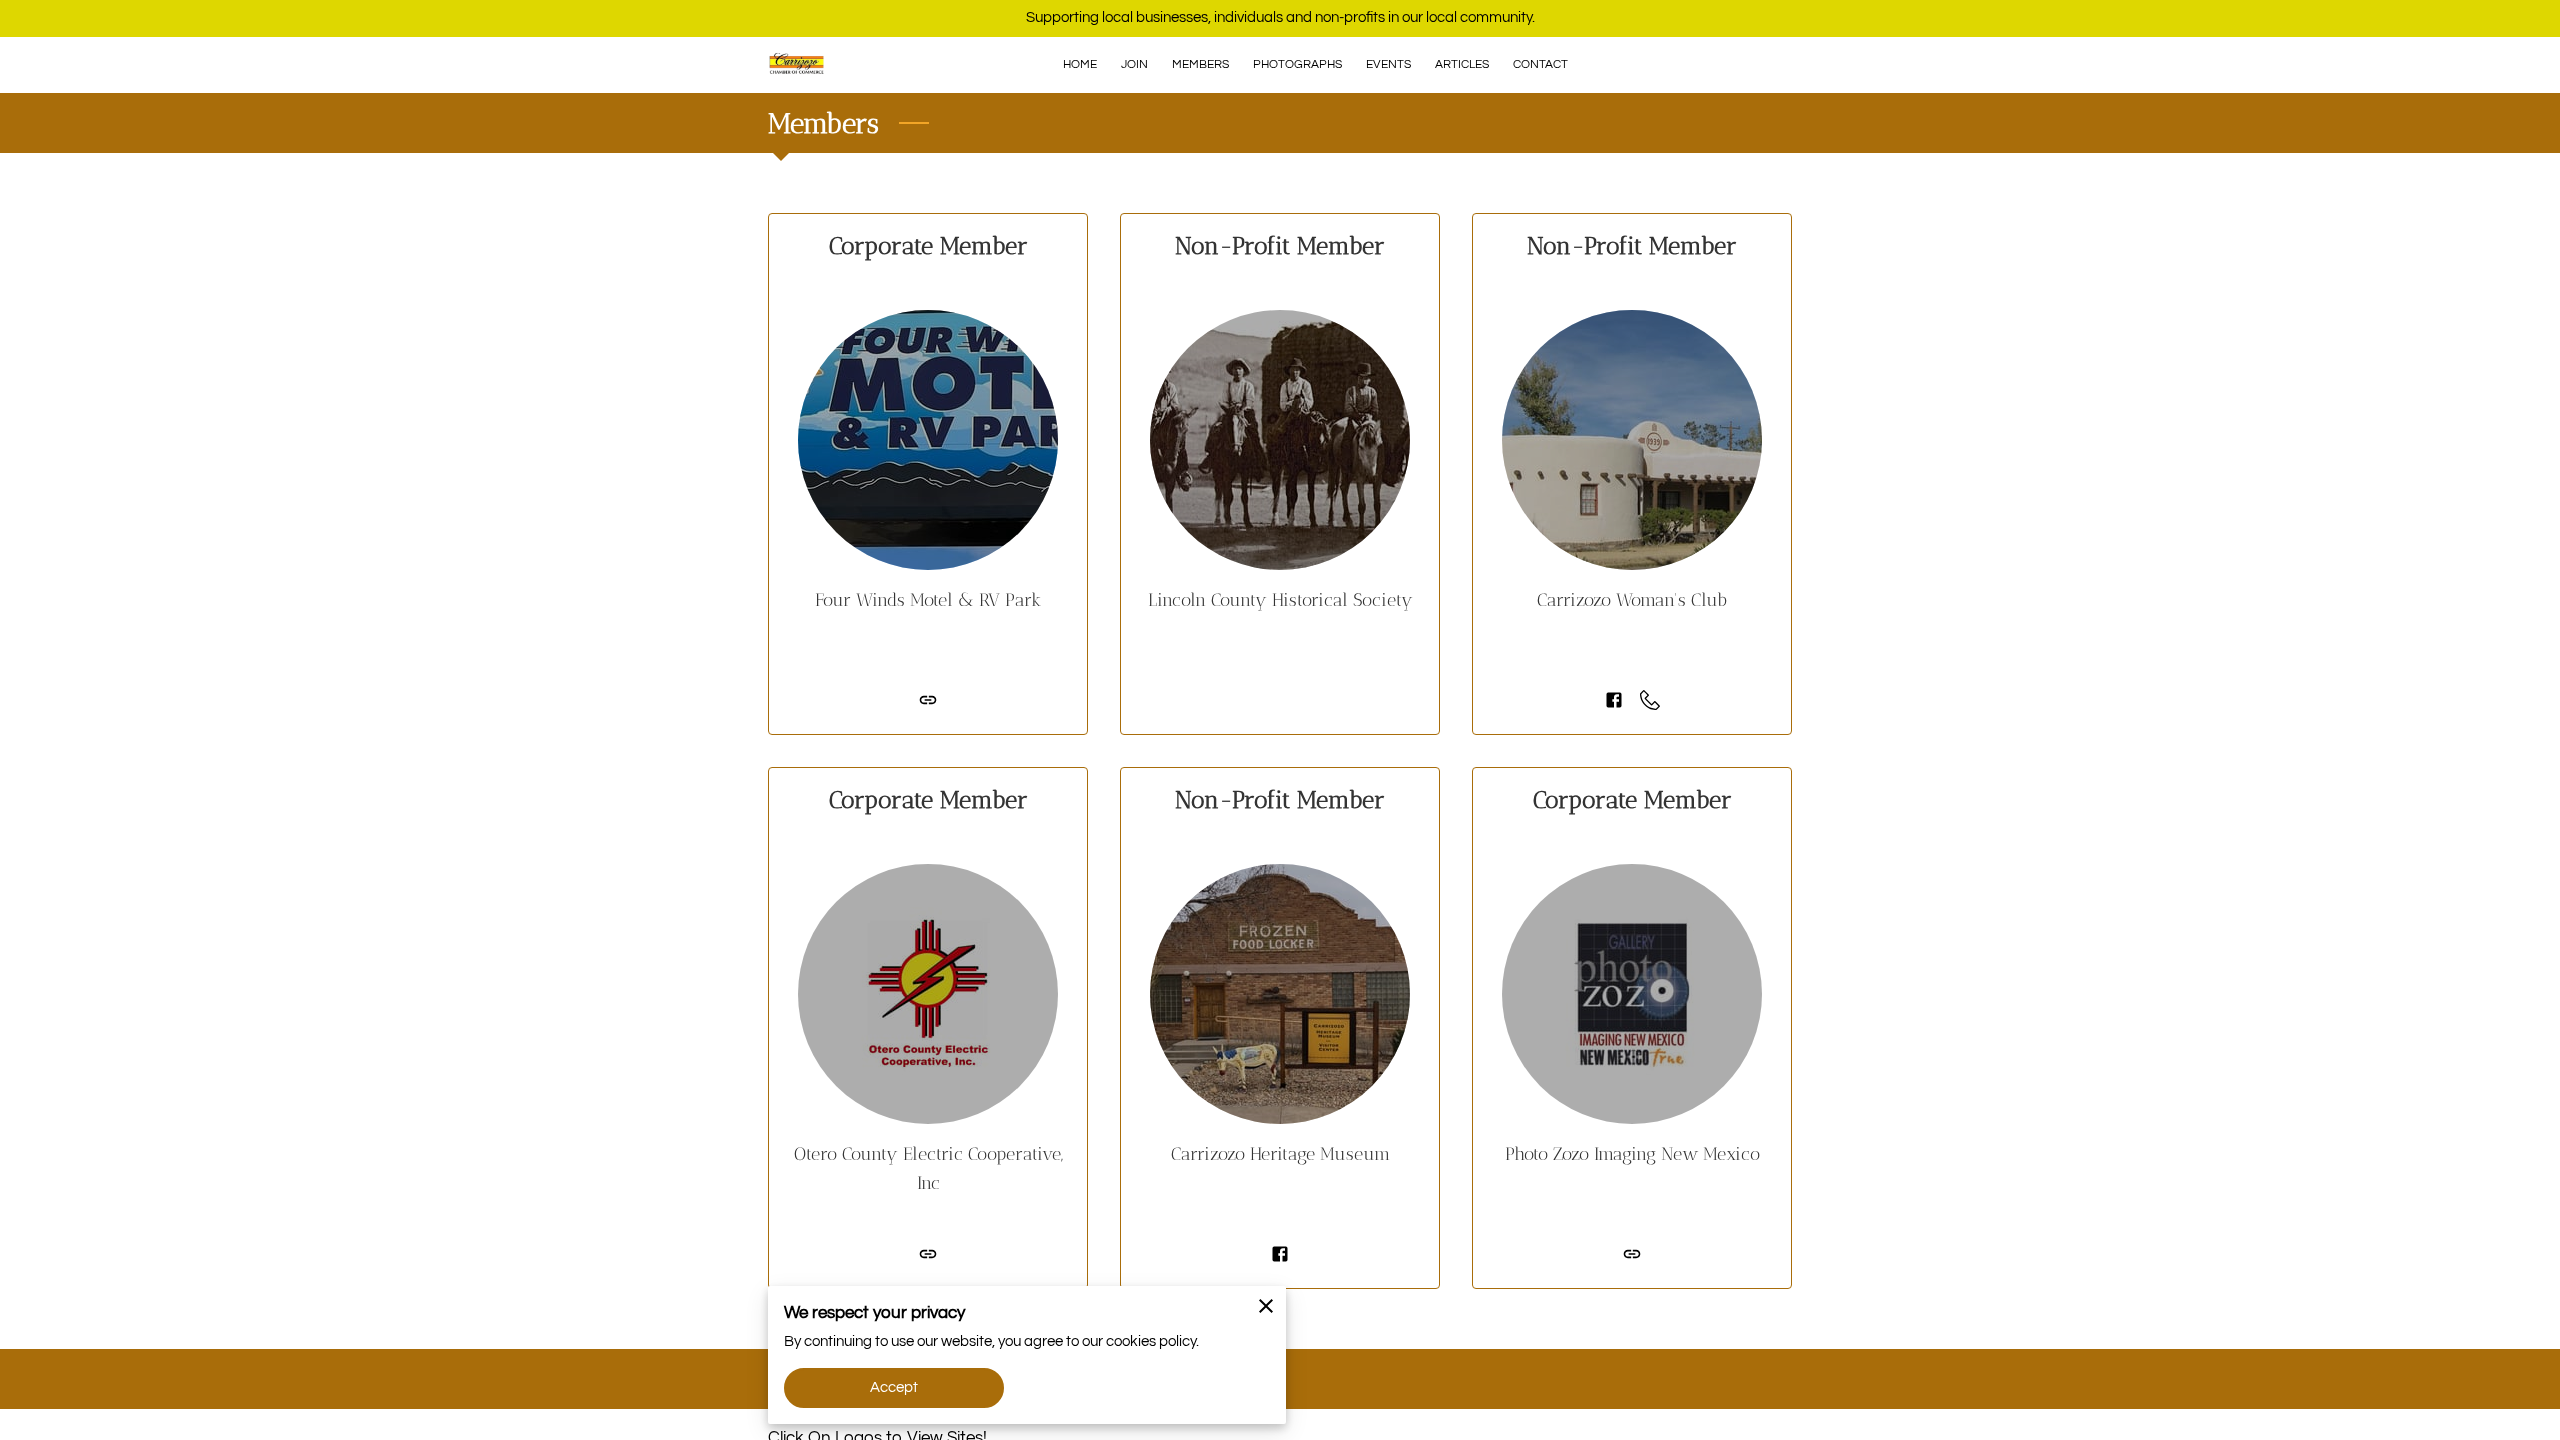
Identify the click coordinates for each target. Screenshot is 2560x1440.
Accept (894, 1387)
